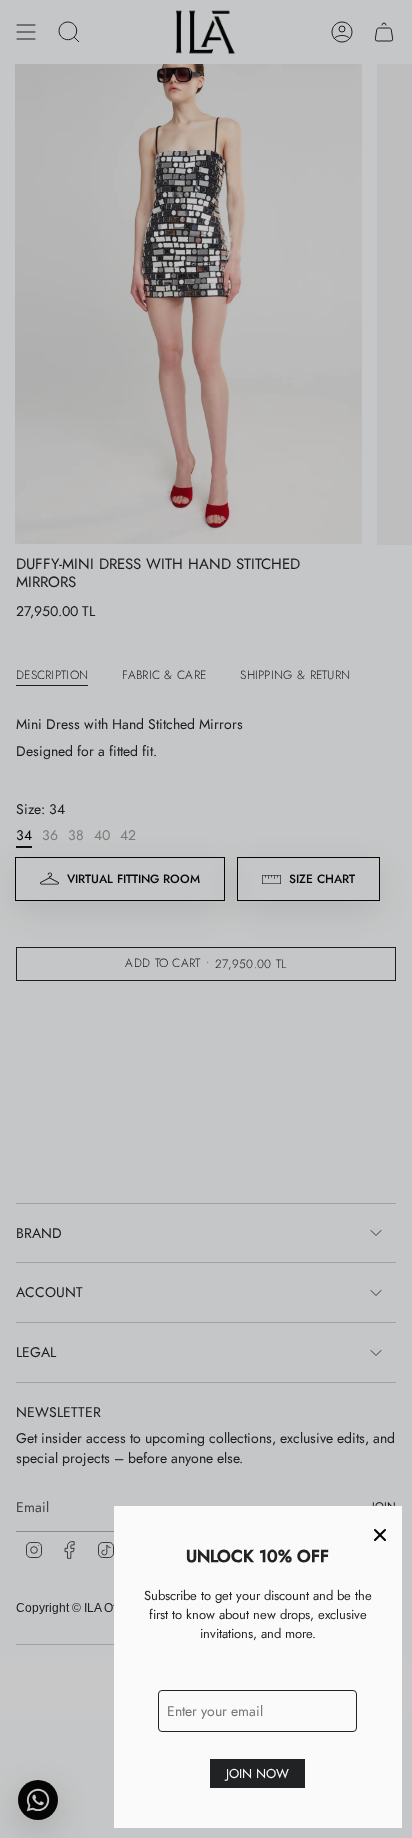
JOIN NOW (257, 1773)
